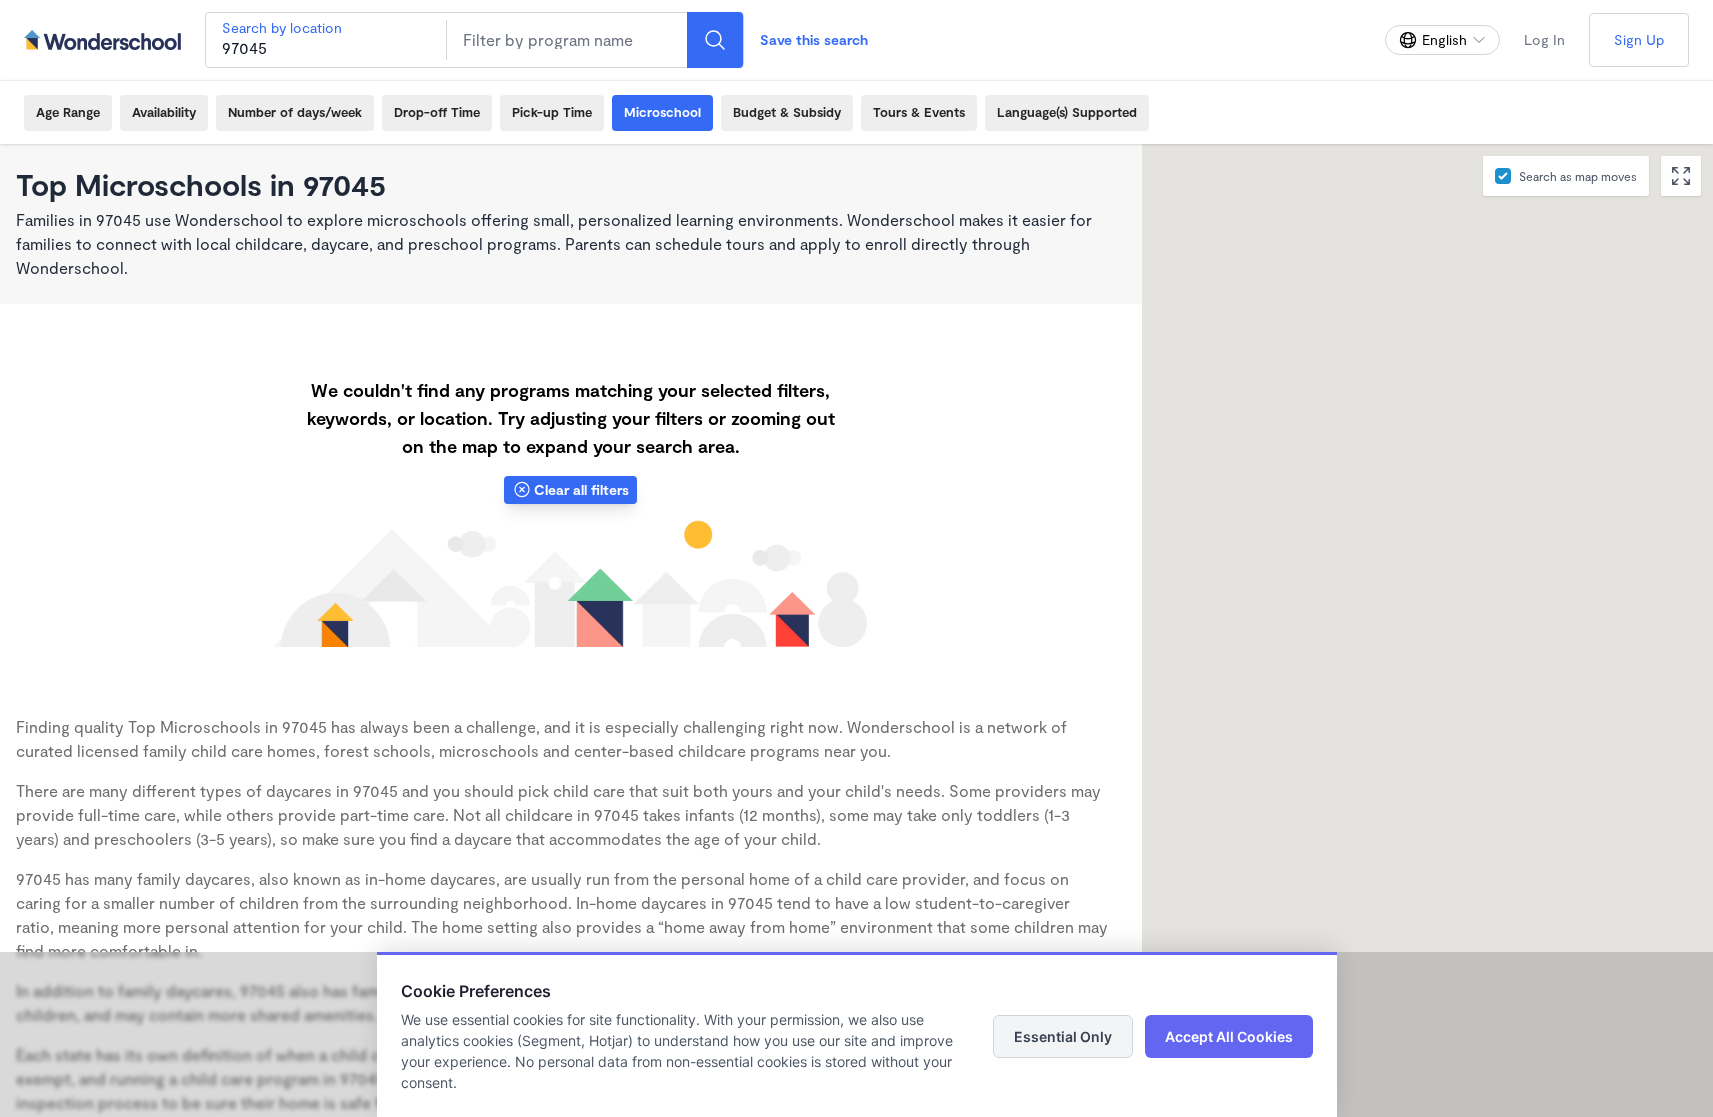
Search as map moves (1578, 176)
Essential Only (1063, 1036)
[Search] (715, 40)
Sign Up (1639, 39)
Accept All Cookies (1229, 1036)
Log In (1544, 39)
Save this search (814, 39)
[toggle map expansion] (1681, 176)
